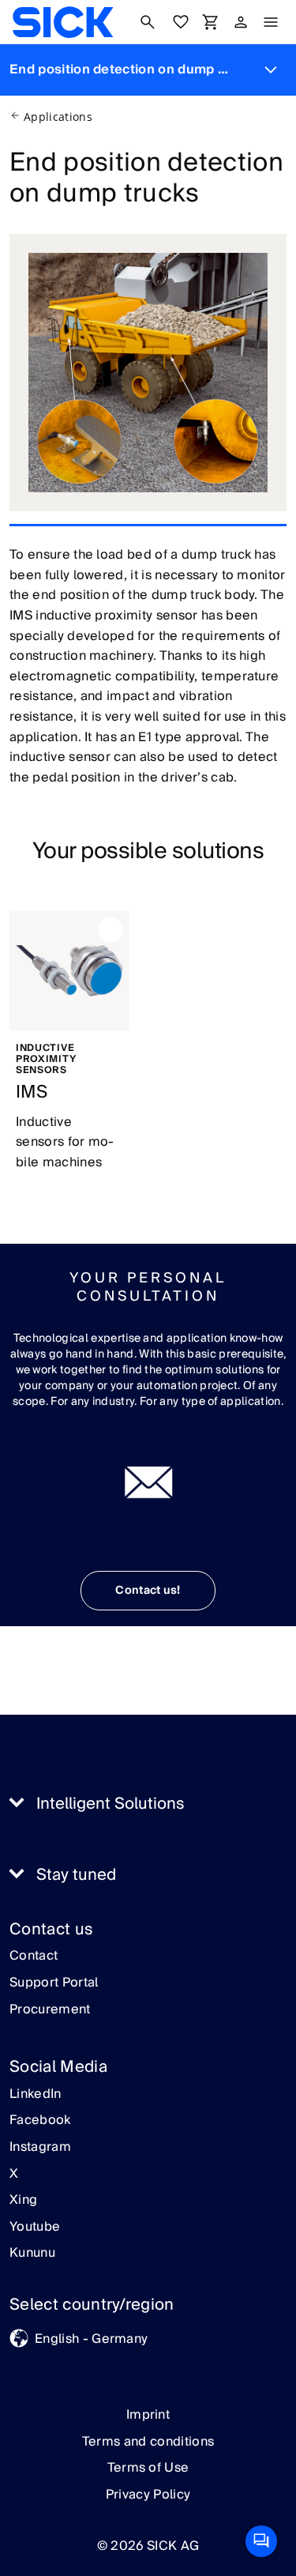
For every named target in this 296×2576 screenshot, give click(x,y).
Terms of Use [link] (148, 2468)
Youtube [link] (35, 2228)
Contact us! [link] (148, 1591)
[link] (63, 22)
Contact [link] (34, 1956)
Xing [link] (23, 2201)
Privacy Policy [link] (148, 2495)
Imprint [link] (148, 2415)
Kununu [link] (32, 2254)
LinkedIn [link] (36, 2095)
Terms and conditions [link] (148, 2442)
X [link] (14, 2175)
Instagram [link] (40, 2148)
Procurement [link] (50, 2010)
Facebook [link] (40, 2121)
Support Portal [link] (54, 1983)
